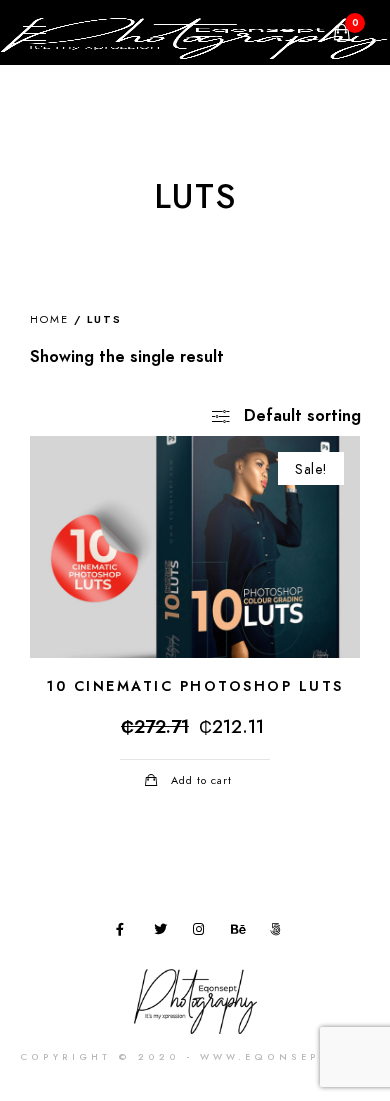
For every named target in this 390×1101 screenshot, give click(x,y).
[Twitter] (164, 933)
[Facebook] (126, 933)
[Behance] (241, 933)
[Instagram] (203, 933)
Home (49, 319)
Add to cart (201, 780)
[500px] (280, 933)
